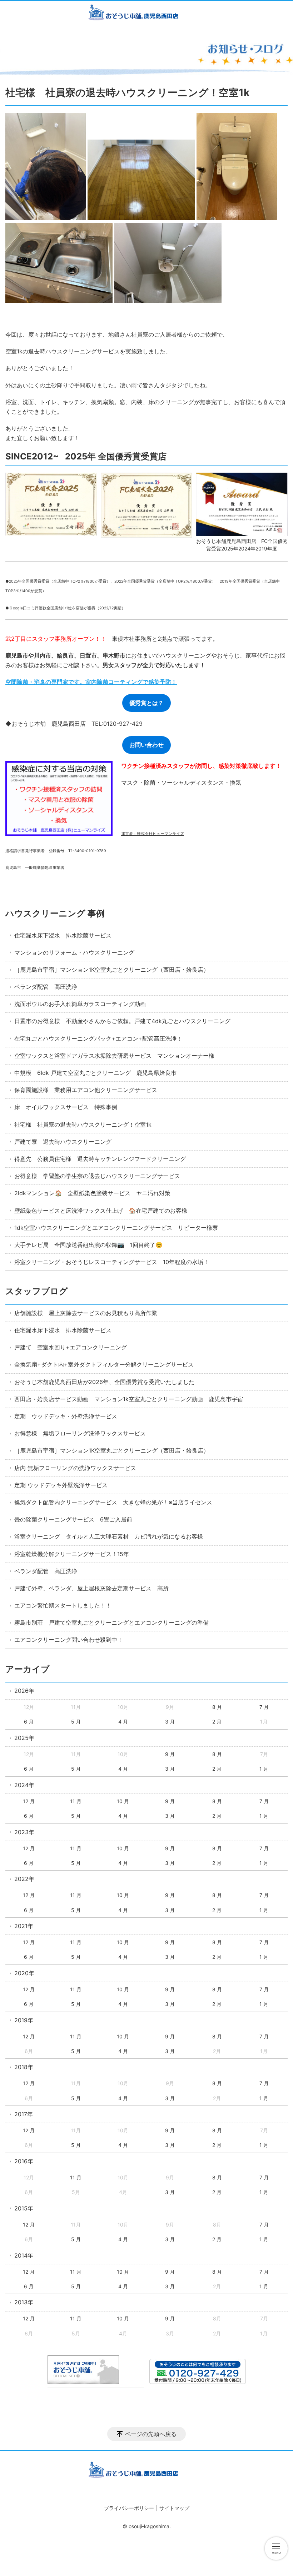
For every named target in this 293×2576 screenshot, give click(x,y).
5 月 (76, 1722)
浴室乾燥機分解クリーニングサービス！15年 (72, 1554)
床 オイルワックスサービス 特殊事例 (66, 1107)
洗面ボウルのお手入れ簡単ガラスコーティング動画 (80, 1004)
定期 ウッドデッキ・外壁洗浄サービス (66, 1416)
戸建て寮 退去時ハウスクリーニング (63, 1142)
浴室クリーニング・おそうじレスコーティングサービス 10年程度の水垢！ (112, 1262)
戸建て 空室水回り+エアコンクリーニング (71, 1347)
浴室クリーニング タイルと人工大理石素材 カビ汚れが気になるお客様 (109, 1536)
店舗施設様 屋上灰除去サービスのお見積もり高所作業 (86, 1313)
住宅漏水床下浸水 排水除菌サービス (63, 935)
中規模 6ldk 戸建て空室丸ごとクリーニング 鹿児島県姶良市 (95, 1073)
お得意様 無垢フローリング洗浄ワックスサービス (80, 1433)
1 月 (264, 1769)
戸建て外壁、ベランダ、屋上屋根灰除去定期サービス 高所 (91, 1588)
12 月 (29, 1801)
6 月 (29, 1722)
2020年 (24, 1973)
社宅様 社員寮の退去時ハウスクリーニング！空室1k (83, 1125)
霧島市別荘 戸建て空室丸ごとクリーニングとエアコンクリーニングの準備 (111, 1622)
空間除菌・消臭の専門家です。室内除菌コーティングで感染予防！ (91, 682)
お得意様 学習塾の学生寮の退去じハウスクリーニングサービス (97, 1176)
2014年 (24, 2255)
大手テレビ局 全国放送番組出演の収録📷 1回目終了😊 (88, 1245)
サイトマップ (174, 2508)
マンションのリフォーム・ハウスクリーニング (74, 952)
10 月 (123, 1801)
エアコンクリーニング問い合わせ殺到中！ (69, 1640)
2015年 (24, 2208)
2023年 (24, 1832)
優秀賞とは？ (146, 703)
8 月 (217, 1707)
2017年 (24, 2114)
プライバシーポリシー (129, 2508)
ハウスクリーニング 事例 (55, 913)
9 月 (170, 1754)
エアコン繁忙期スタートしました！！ (63, 1605)
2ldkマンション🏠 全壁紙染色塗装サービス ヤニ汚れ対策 (92, 1193)
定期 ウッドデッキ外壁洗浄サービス (61, 1485)
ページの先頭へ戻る (151, 2434)
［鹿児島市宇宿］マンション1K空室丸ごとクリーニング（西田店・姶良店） (112, 970)
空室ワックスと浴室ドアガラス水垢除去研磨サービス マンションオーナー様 (114, 1056)
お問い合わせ (146, 745)
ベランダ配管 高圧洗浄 (46, 987)
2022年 (24, 1879)
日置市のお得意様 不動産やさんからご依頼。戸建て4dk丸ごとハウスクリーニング (122, 1021)
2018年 (24, 2067)
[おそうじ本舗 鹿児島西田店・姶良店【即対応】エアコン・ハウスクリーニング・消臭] (146, 14)
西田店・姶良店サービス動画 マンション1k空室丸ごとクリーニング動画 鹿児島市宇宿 (129, 1399)
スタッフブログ (37, 1291)
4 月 (123, 1722)
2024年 (24, 1785)
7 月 (264, 1707)
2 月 (217, 1722)
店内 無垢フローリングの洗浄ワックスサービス (75, 1468)
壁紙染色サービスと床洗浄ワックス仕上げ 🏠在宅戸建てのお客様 (101, 1211)
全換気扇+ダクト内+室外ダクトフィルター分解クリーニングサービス (104, 1364)
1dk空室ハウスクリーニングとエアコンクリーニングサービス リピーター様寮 (116, 1228)
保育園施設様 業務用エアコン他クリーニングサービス (86, 1090)
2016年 (24, 2161)
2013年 (24, 2302)
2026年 (24, 1691)
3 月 (170, 1722)
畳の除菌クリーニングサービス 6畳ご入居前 (73, 1519)
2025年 (24, 1738)
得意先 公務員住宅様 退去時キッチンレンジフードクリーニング (100, 1159)
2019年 (24, 2020)
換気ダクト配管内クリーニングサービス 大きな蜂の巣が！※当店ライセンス (113, 1502)
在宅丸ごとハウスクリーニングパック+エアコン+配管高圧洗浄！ (98, 1038)
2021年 (24, 1926)
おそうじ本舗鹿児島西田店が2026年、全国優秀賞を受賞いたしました (104, 1382)
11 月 (76, 1801)
